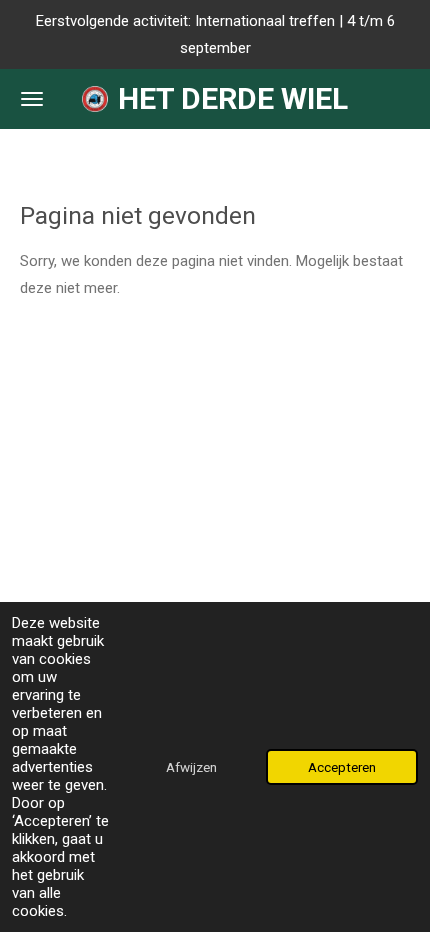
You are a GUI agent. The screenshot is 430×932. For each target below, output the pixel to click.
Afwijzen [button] (191, 767)
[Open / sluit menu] (32, 99)
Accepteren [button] (342, 767)
